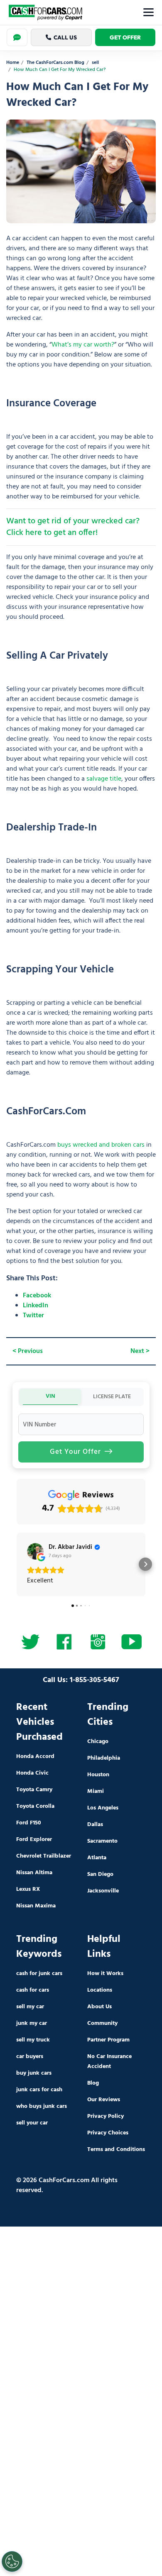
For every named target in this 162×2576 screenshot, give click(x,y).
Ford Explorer (34, 1840)
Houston (98, 1775)
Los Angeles (103, 1808)
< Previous (28, 1351)
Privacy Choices (108, 2133)
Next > (140, 1351)
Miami (96, 1791)
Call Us (65, 37)
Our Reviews (104, 2100)
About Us (99, 2007)
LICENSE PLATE (112, 1397)
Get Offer (125, 37)
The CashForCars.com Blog (55, 63)
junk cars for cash (39, 2090)
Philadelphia (104, 1758)
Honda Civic (32, 1773)
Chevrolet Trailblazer (44, 1856)
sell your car (32, 2123)
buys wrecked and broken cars (101, 1145)
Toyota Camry (34, 1790)
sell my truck (33, 2040)
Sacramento (102, 1841)
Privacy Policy (106, 2116)
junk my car (32, 2023)
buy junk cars (34, 2073)
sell (95, 63)
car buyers (30, 2057)
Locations (100, 1990)
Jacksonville (103, 1891)
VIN (50, 1396)
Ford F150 (29, 1823)
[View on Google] (35, 1551)
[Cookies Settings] (12, 2561)
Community (102, 2023)
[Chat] (17, 37)
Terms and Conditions (116, 2150)
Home (13, 63)
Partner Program (108, 2040)
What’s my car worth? (83, 345)
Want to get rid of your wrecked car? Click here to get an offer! (73, 527)
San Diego (100, 1874)
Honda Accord (35, 1757)
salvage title (104, 779)
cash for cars (33, 1990)
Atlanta (97, 1858)
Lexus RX (28, 1889)
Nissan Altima (34, 1873)
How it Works (105, 1974)
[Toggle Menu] (148, 12)
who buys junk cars (42, 2106)
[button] (17, 1564)
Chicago (98, 1742)
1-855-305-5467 (94, 1680)
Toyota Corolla (35, 1806)
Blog (93, 2083)
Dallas (95, 1825)
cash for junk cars (39, 1974)
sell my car (30, 2007)
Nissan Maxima (36, 1906)
